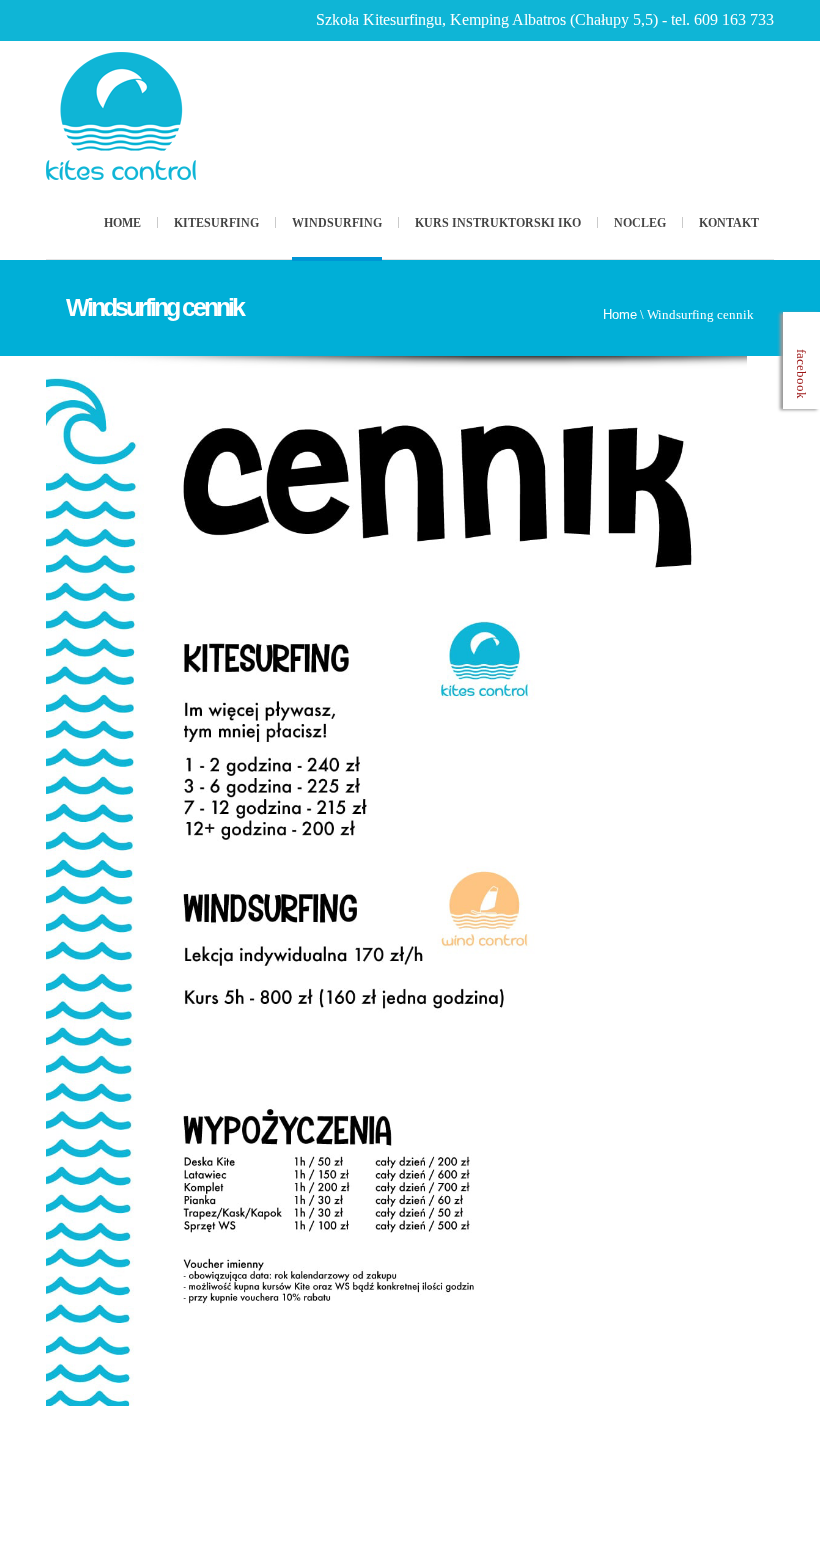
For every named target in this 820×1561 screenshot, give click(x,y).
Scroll (695, 1486)
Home (122, 223)
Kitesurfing (216, 223)
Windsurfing (337, 223)
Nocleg (640, 223)
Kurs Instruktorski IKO (498, 223)
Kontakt (729, 223)
